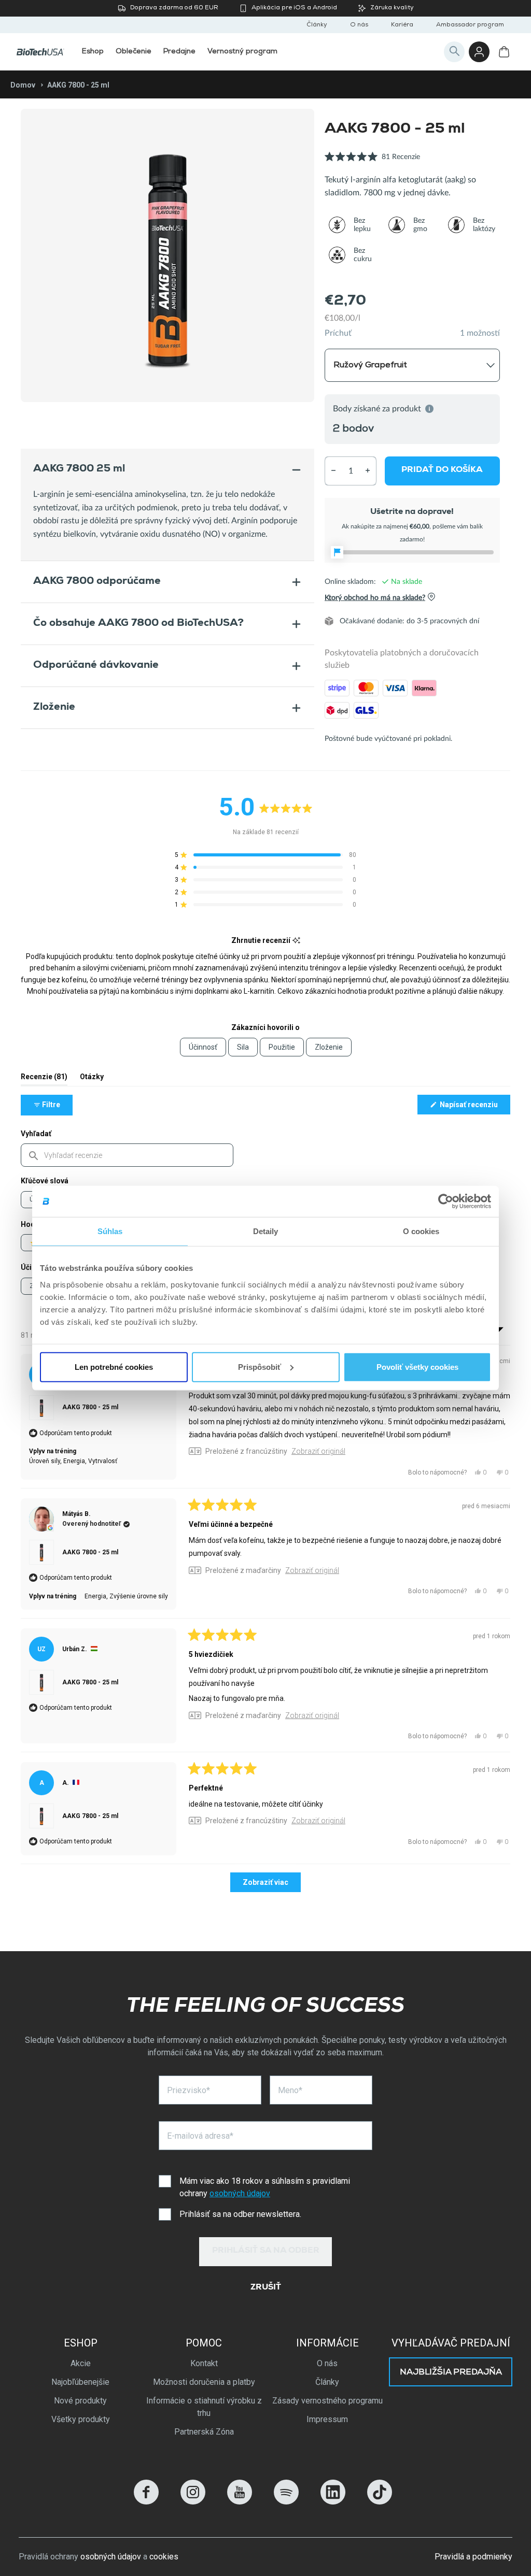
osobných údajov (240, 2193)
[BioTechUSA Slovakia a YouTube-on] (240, 2502)
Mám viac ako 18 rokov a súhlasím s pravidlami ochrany (265, 2187)
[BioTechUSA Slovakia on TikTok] (380, 2502)
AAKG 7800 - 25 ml (90, 1407)
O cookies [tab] (421, 1231)
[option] (167, 255)
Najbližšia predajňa (451, 2373)
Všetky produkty (81, 2419)
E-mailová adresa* (200, 2136)
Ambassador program (470, 25)
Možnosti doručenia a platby (204, 2382)
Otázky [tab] (92, 1079)
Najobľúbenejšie (80, 2382)
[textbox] (127, 1155)
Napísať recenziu (474, 1107)
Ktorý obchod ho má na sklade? (375, 597)
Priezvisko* (188, 2090)
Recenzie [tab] (44, 1079)
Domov (23, 85)
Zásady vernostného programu (327, 2401)
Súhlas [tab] (110, 1231)
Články (317, 25)
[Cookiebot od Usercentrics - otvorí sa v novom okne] (446, 1201)
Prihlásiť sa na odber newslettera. (240, 2214)
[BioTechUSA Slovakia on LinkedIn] (333, 2502)
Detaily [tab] (266, 1231)
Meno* (290, 2090)
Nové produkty (80, 2401)
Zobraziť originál (318, 1451)
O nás (359, 25)
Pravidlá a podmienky (473, 2557)
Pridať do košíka (443, 470)
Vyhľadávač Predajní (451, 2343)
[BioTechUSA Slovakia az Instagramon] (193, 2502)
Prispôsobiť (260, 1366)
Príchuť (338, 333)
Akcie (81, 2363)
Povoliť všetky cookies (417, 1366)
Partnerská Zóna (204, 2432)
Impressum (327, 2419)
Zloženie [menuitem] (329, 1047)
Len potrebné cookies (114, 1366)
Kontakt (204, 2363)
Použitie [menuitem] (282, 1047)
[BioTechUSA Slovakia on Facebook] (146, 2502)
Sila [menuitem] (243, 1047)
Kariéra (402, 25)
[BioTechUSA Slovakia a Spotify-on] (286, 2502)
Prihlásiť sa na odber (266, 2251)
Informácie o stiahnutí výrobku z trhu (204, 2407)
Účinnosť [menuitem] (203, 1047)
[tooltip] (296, 941)
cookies (164, 2557)
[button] (372, 162)
